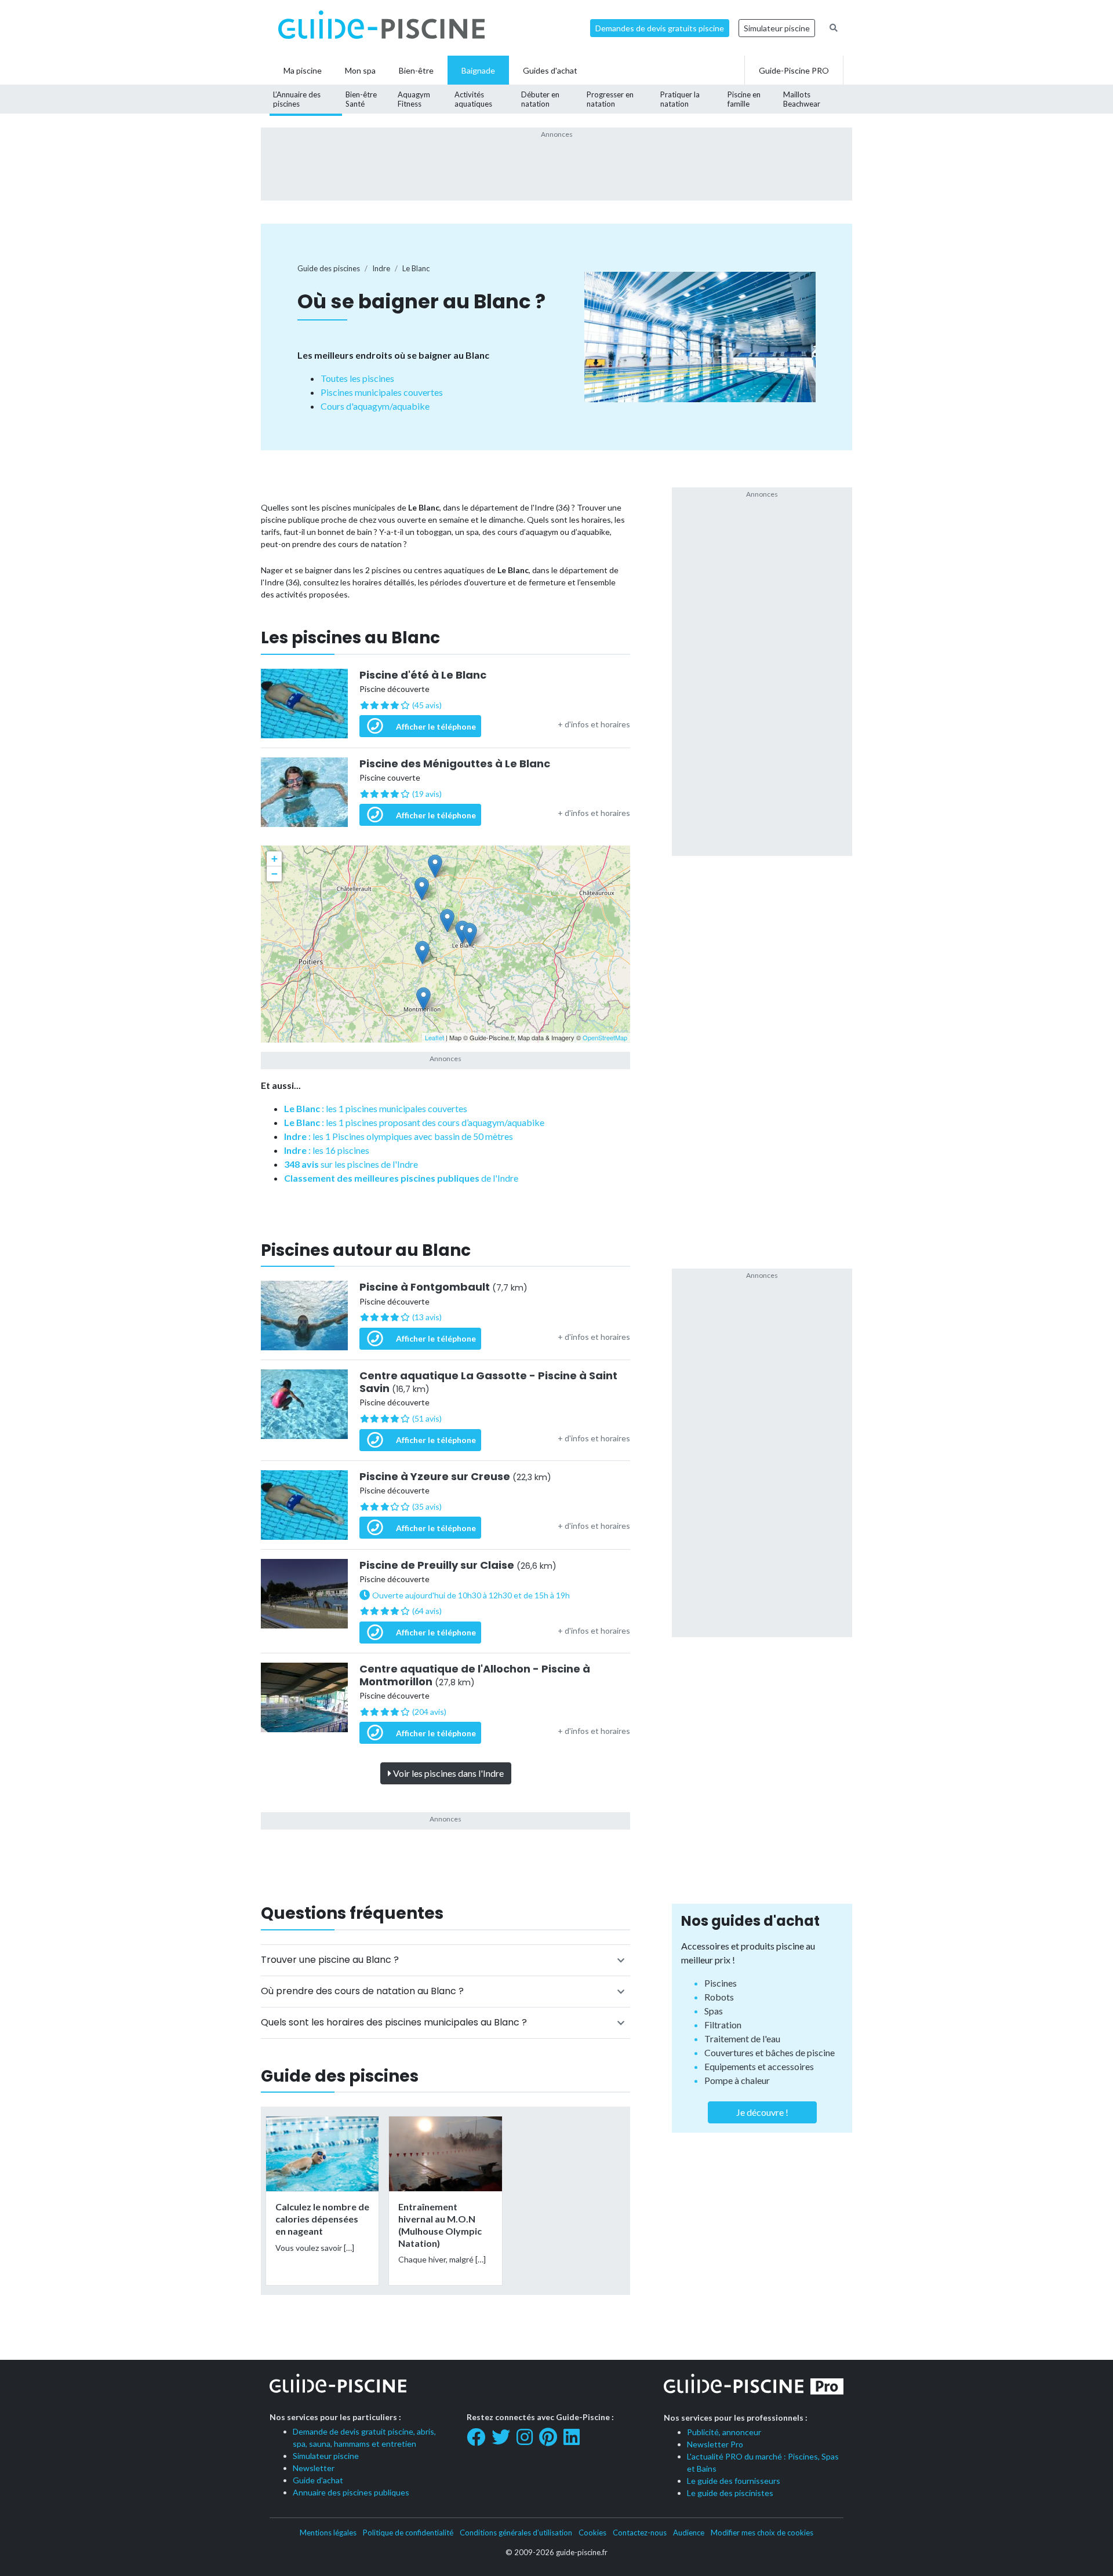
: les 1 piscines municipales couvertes (376, 1108)
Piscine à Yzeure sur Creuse (455, 1477)
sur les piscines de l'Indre (351, 1164)
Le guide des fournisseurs (734, 2481)
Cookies (592, 2533)
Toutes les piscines (357, 378)
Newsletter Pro (715, 2444)
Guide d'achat (318, 2480)
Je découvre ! (762, 2112)
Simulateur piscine (777, 28)
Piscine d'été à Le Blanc (423, 675)
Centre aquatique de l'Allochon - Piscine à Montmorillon (475, 1675)
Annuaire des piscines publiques (351, 2492)
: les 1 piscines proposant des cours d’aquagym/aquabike (414, 1122)
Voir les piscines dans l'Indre (448, 1773)
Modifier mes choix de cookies (762, 2533)
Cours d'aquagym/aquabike (375, 406)
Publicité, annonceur (724, 2432)
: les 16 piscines (327, 1150)
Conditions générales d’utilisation (516, 2533)
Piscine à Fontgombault (443, 1287)
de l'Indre (401, 1178)
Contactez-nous (640, 2533)
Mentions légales (328, 2533)
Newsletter (314, 2468)
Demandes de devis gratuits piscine (660, 28)
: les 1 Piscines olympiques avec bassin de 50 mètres (399, 1136)
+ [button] (274, 859)
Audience (689, 2533)
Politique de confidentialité (408, 2533)
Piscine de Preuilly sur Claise (458, 1565)
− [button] (274, 874)
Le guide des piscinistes (730, 2493)
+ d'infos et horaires (594, 724)
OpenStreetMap (605, 1037)
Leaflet (434, 1037)
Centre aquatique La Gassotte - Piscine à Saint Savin (488, 1382)
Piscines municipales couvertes (382, 392)
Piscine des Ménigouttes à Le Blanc (455, 764)
